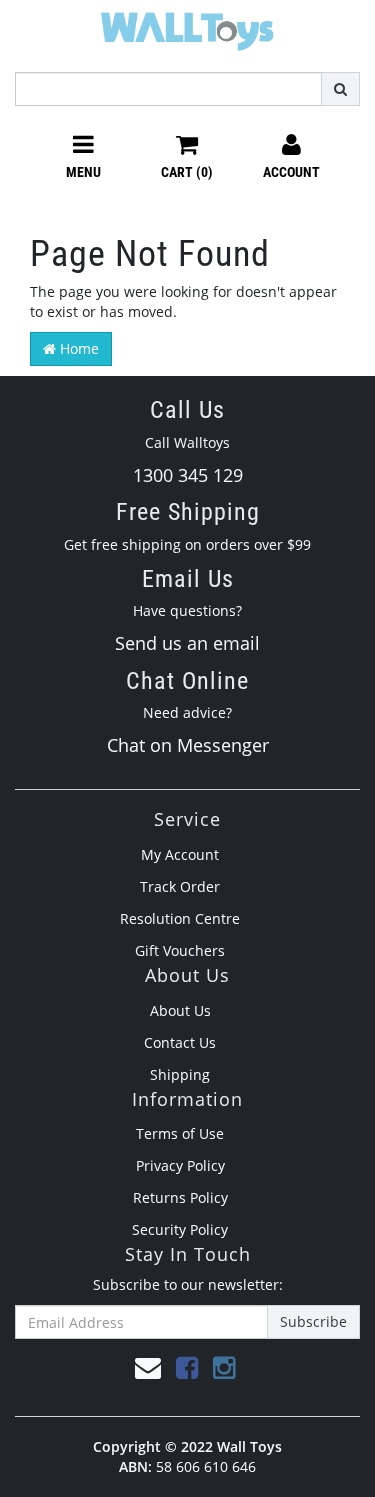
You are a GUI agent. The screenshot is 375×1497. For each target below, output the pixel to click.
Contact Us (180, 1042)
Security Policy (180, 1229)
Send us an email (187, 643)
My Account (180, 854)
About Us (180, 1010)
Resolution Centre (180, 918)
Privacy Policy (180, 1165)
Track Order (180, 886)
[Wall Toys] (187, 24)
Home (77, 348)
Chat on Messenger (188, 745)
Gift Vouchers (180, 950)
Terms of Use (180, 1133)
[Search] (340, 89)
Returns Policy (180, 1197)
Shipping (180, 1074)
